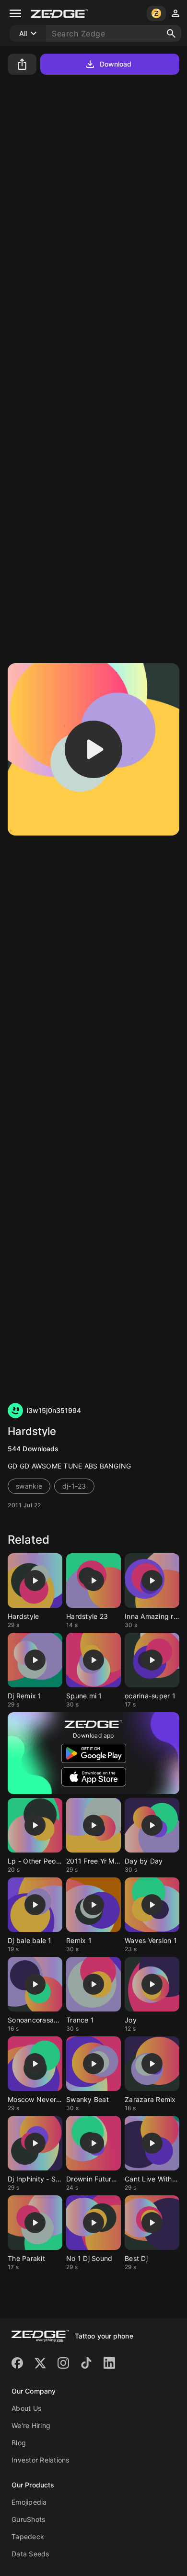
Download (116, 64)
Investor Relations (41, 2460)
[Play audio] (93, 749)
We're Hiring (31, 2425)
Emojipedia (29, 2502)
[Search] (171, 34)
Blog (19, 2443)
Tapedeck (28, 2536)
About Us (26, 2408)
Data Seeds (30, 2554)
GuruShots (28, 2519)
